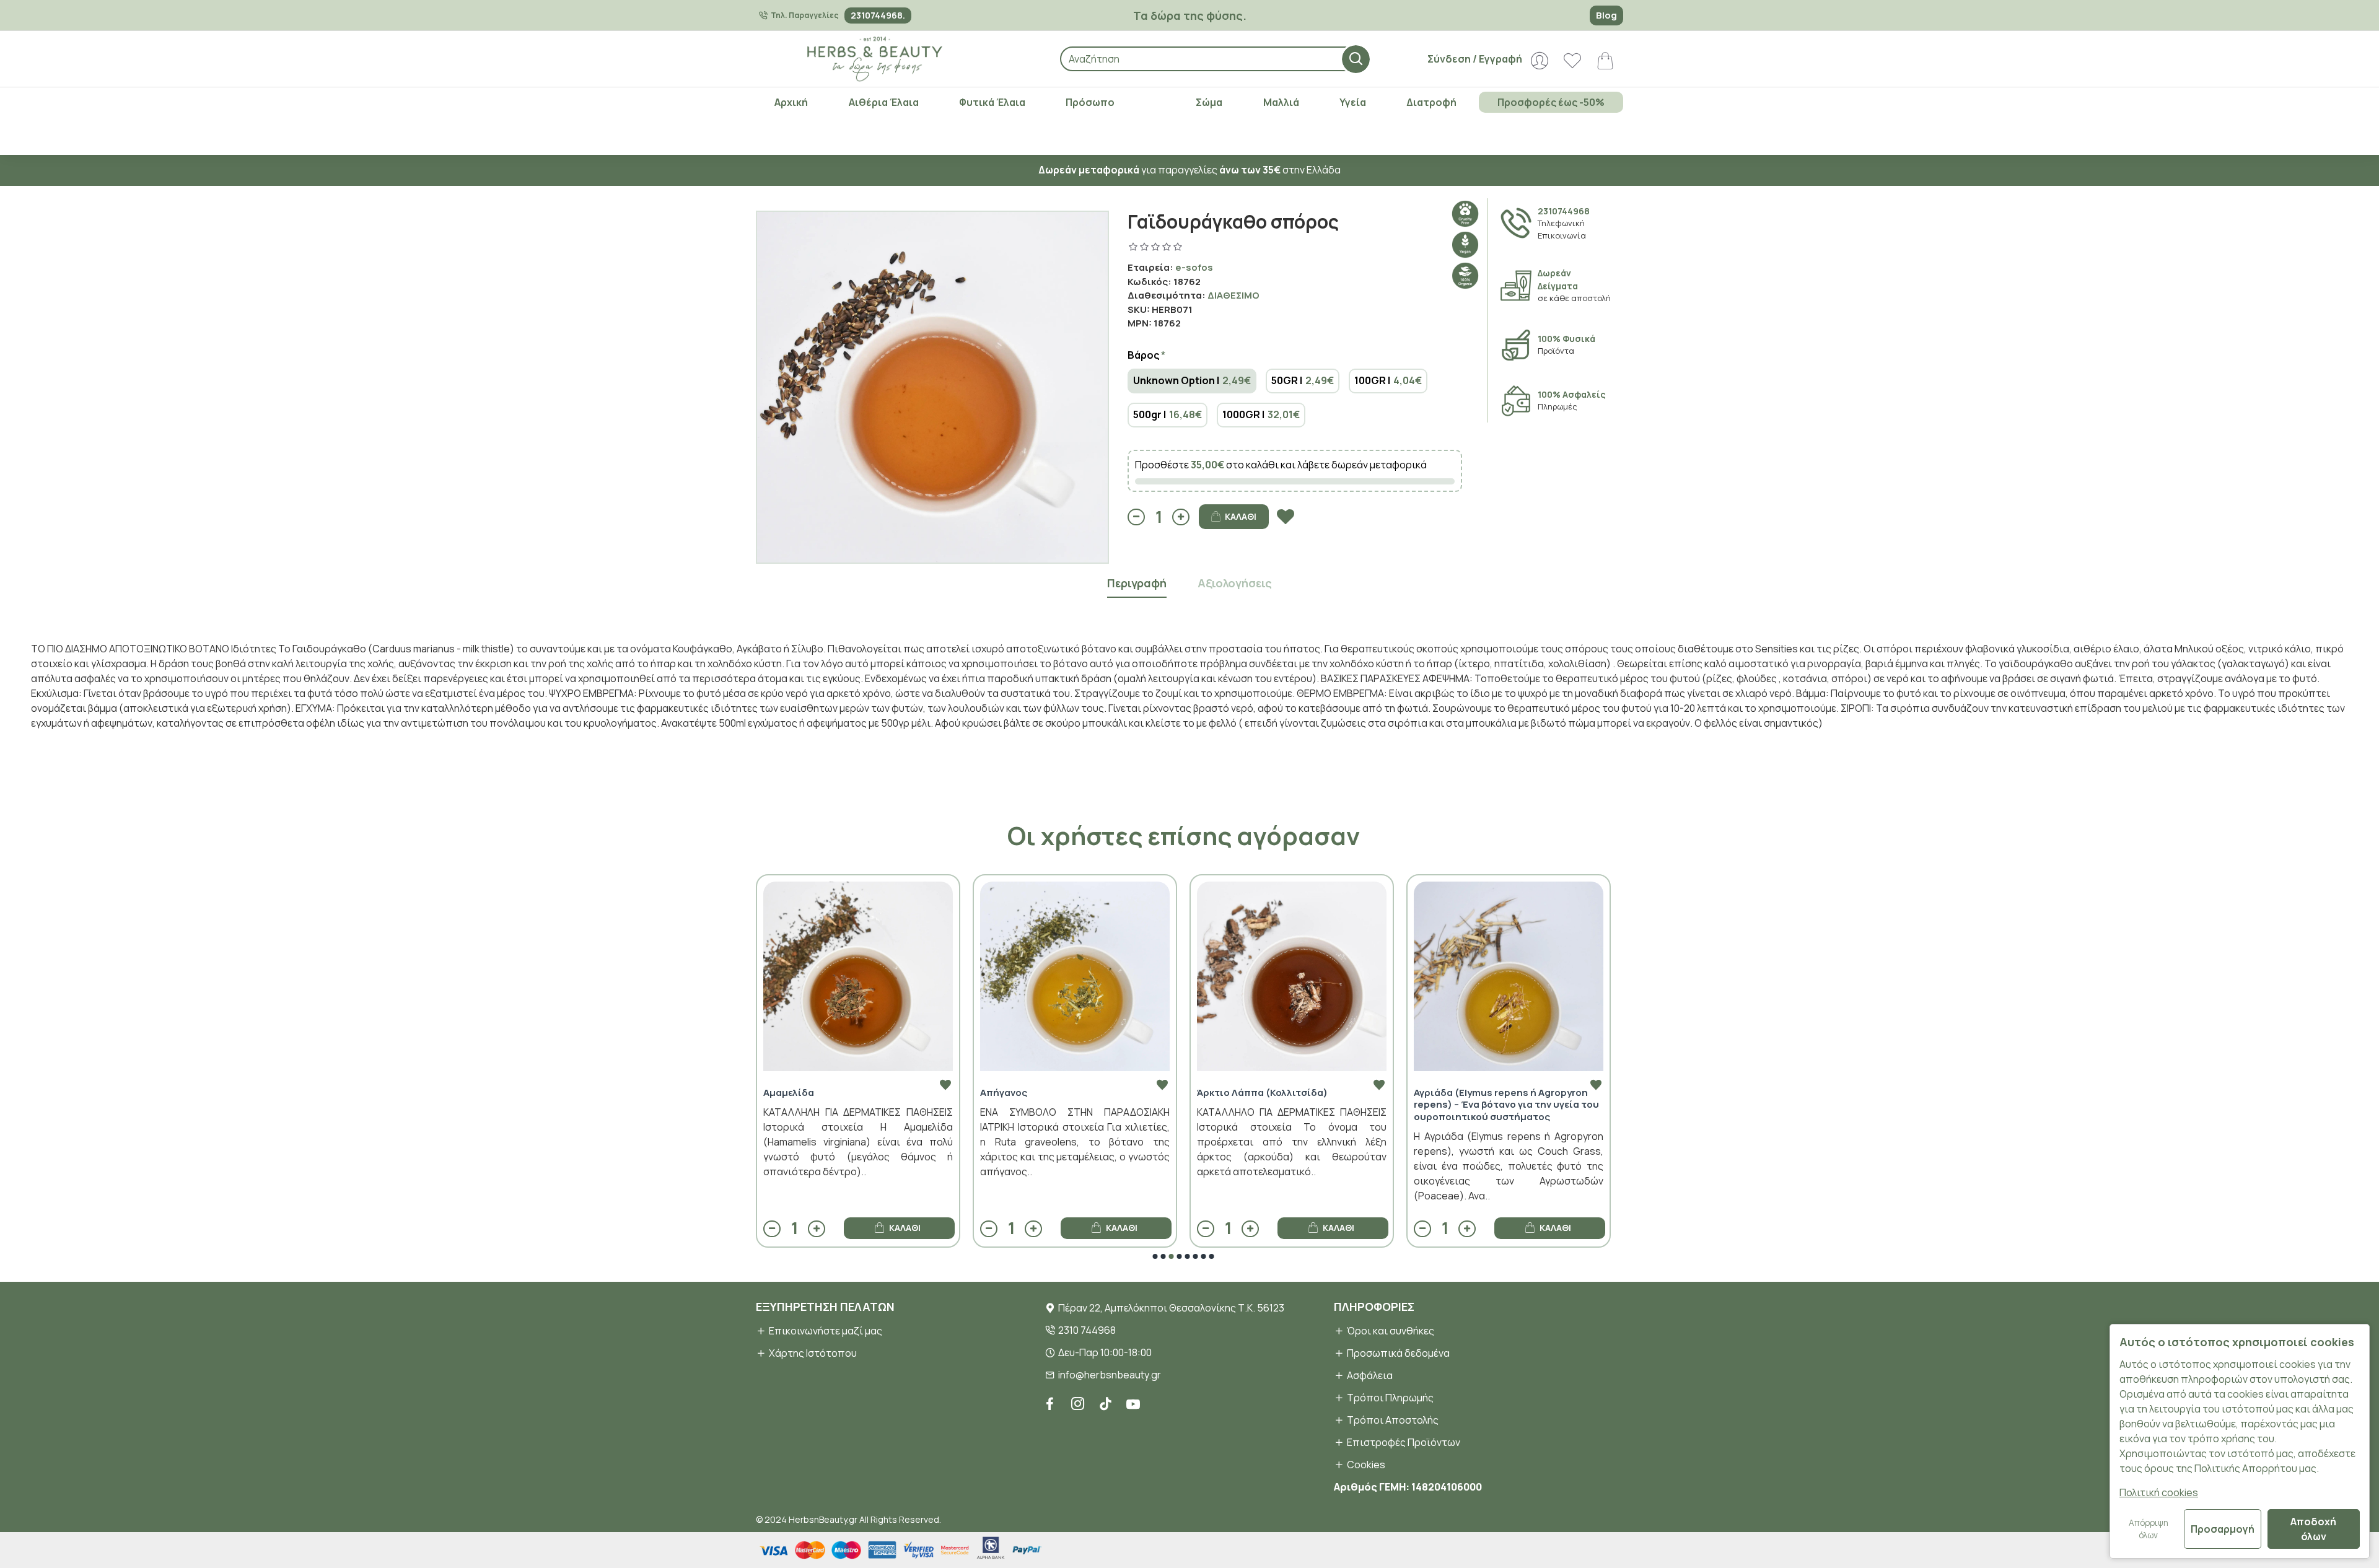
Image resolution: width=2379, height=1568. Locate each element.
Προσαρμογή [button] (2223, 1529)
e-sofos (1194, 267)
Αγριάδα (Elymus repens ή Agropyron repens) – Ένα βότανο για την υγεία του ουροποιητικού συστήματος (1315, 1105)
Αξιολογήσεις (1235, 583)
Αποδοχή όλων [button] (2313, 1529)
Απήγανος (812, 1093)
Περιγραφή (1137, 583)
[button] (1155, 1256)
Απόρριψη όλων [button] (2149, 1529)
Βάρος (1143, 355)
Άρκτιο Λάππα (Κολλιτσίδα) (1071, 1093)
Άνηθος (1457, 1093)
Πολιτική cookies (2159, 1492)
